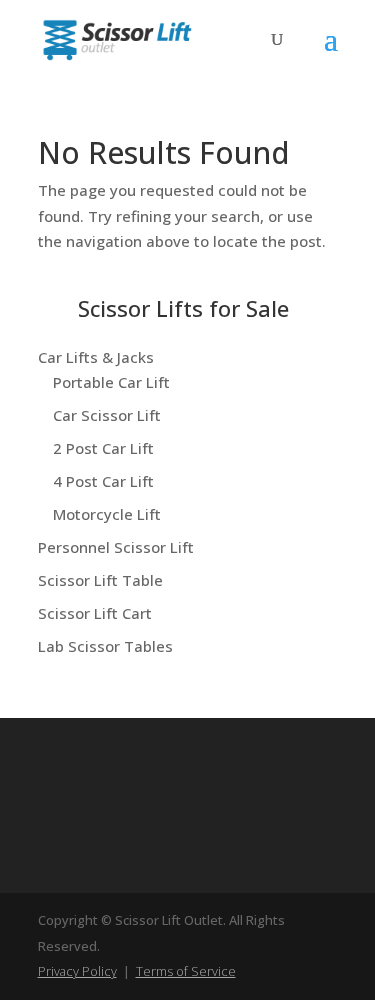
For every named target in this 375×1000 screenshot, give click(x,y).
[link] (117, 38)
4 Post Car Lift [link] (103, 481)
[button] (331, 52)
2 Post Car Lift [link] (103, 448)
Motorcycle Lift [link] (107, 514)
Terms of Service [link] (186, 971)
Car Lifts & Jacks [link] (96, 357)
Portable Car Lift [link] (111, 382)
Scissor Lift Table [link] (100, 580)
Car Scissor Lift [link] (107, 415)
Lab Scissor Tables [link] (105, 646)
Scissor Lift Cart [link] (95, 613)
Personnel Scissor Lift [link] (116, 547)
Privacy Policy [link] (77, 971)
